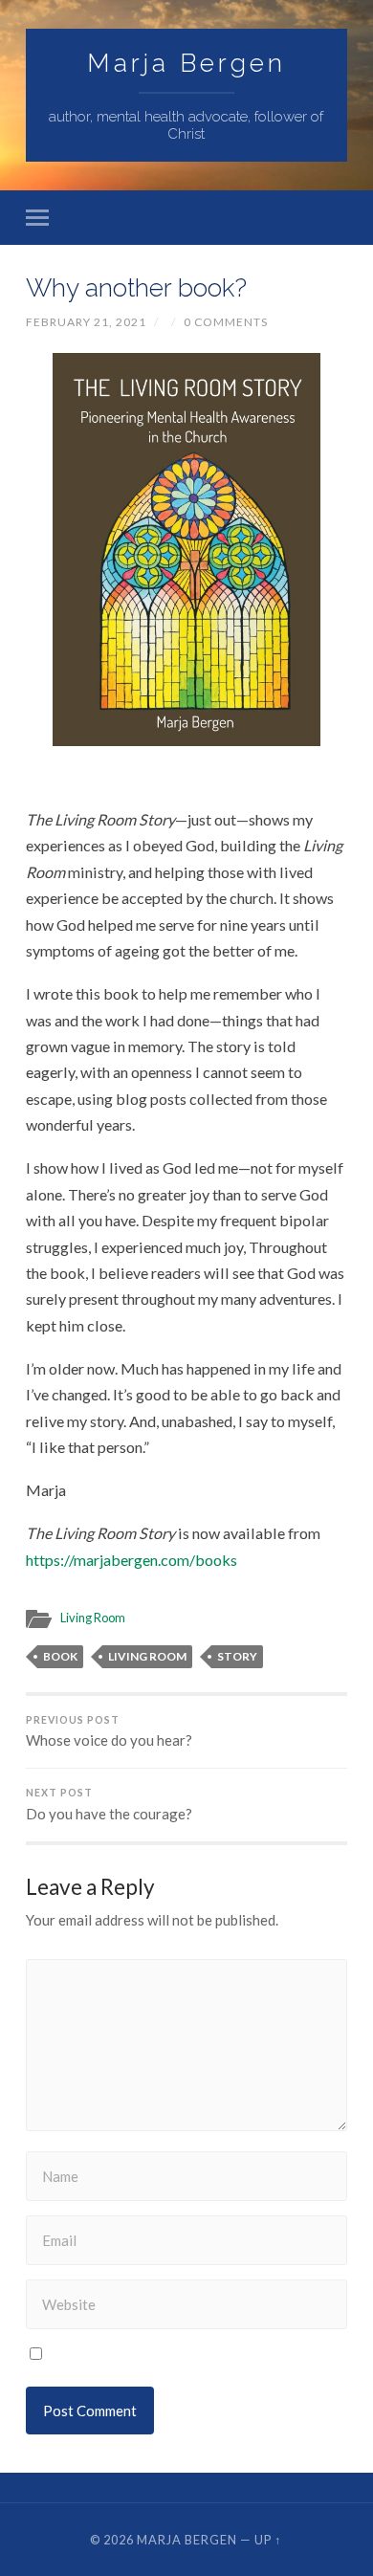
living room (147, 1656)
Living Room (93, 1618)
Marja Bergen (186, 63)
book (60, 1656)
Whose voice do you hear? (109, 1732)
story (237, 1656)
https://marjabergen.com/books (132, 1560)
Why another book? (136, 287)
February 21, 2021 (86, 322)
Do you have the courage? (109, 1805)
